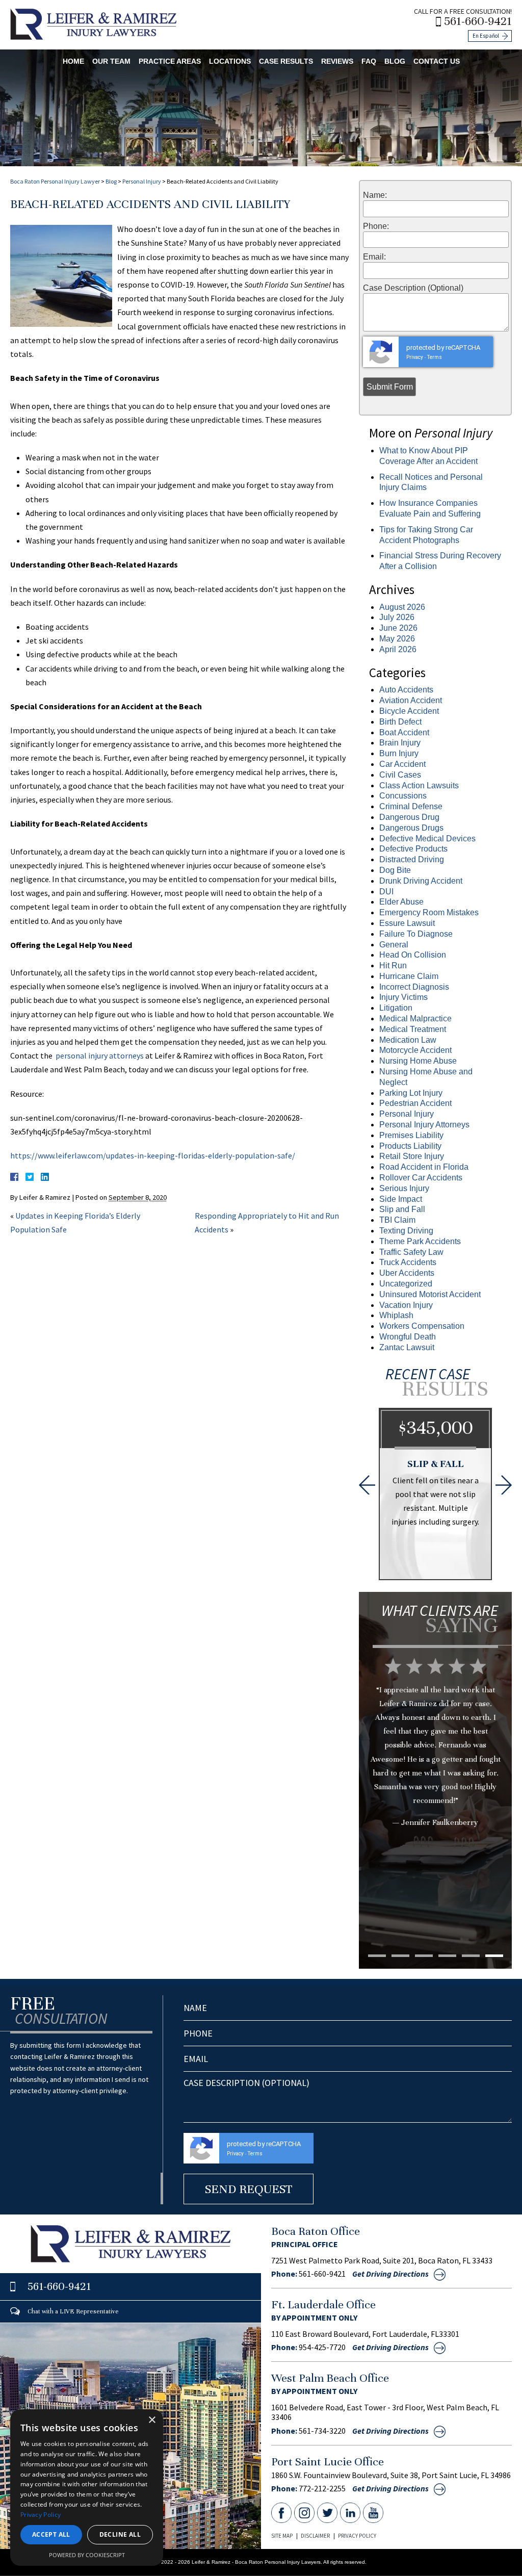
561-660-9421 (478, 21)
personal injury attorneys (99, 1055)
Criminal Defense (411, 806)
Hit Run (393, 965)
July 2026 (397, 617)
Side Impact (401, 1199)
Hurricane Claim (409, 976)
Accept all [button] (51, 2534)
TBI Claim (397, 1220)
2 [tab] (400, 1956)
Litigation (396, 1008)
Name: (375, 195)
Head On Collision (413, 955)
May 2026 (397, 639)
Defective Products (413, 849)
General (394, 945)
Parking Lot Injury (411, 1093)
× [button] (152, 2420)
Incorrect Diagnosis (414, 987)
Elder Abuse (401, 902)
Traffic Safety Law (411, 1252)
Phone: (376, 226)
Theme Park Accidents (420, 1241)
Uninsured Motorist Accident (430, 1294)
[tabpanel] (435, 1758)
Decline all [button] (120, 2534)
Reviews (337, 61)
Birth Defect (400, 722)
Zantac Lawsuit (407, 1347)
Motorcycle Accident (415, 1050)
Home (73, 61)
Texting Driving (406, 1231)
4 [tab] (447, 1956)
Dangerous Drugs (411, 828)
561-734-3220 (322, 2431)
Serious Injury (404, 1188)
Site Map (282, 2536)
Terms (435, 357)
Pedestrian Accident (415, 1103)
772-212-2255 (322, 2488)
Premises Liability (411, 1135)
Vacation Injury (406, 1305)
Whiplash (396, 1315)
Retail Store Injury (412, 1156)
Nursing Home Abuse (418, 1061)
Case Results (286, 61)
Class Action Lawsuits (419, 785)
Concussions (403, 796)
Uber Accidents (407, 1273)
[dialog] (87, 2488)
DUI (386, 892)
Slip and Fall (402, 1209)
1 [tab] (377, 1956)
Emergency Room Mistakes (429, 912)
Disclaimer (315, 2536)
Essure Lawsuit (407, 923)
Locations (230, 61)
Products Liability (410, 1146)
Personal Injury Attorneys (424, 1125)
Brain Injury (400, 743)
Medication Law (408, 1040)
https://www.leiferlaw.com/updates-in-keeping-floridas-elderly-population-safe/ (153, 1155)
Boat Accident (404, 732)
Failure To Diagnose (416, 934)
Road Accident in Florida (424, 1167)
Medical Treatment (413, 1029)
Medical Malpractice (415, 1019)
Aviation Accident (411, 700)
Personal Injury (142, 181)
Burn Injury (399, 753)
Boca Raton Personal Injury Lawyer (55, 181)
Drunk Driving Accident (421, 881)
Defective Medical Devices (427, 839)
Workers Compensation (422, 1326)
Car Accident (402, 764)
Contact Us (437, 61)
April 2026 (398, 649)
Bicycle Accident (409, 711)
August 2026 (402, 607)
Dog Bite (395, 870)
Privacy (415, 357)
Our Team (111, 61)
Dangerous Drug (409, 817)
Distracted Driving (412, 859)
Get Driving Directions (390, 2274)
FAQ (369, 61)
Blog (395, 61)
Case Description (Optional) (413, 288)
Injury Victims (403, 997)
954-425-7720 (322, 2347)
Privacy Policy (357, 2536)
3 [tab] (424, 1956)
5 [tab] (471, 1956)
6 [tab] (494, 1956)
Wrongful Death (408, 1337)
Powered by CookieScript (87, 2555)
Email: (374, 257)
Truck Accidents (408, 1262)
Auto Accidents (406, 690)
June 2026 (398, 628)
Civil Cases (400, 775)
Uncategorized (406, 1284)
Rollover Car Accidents (421, 1178)
